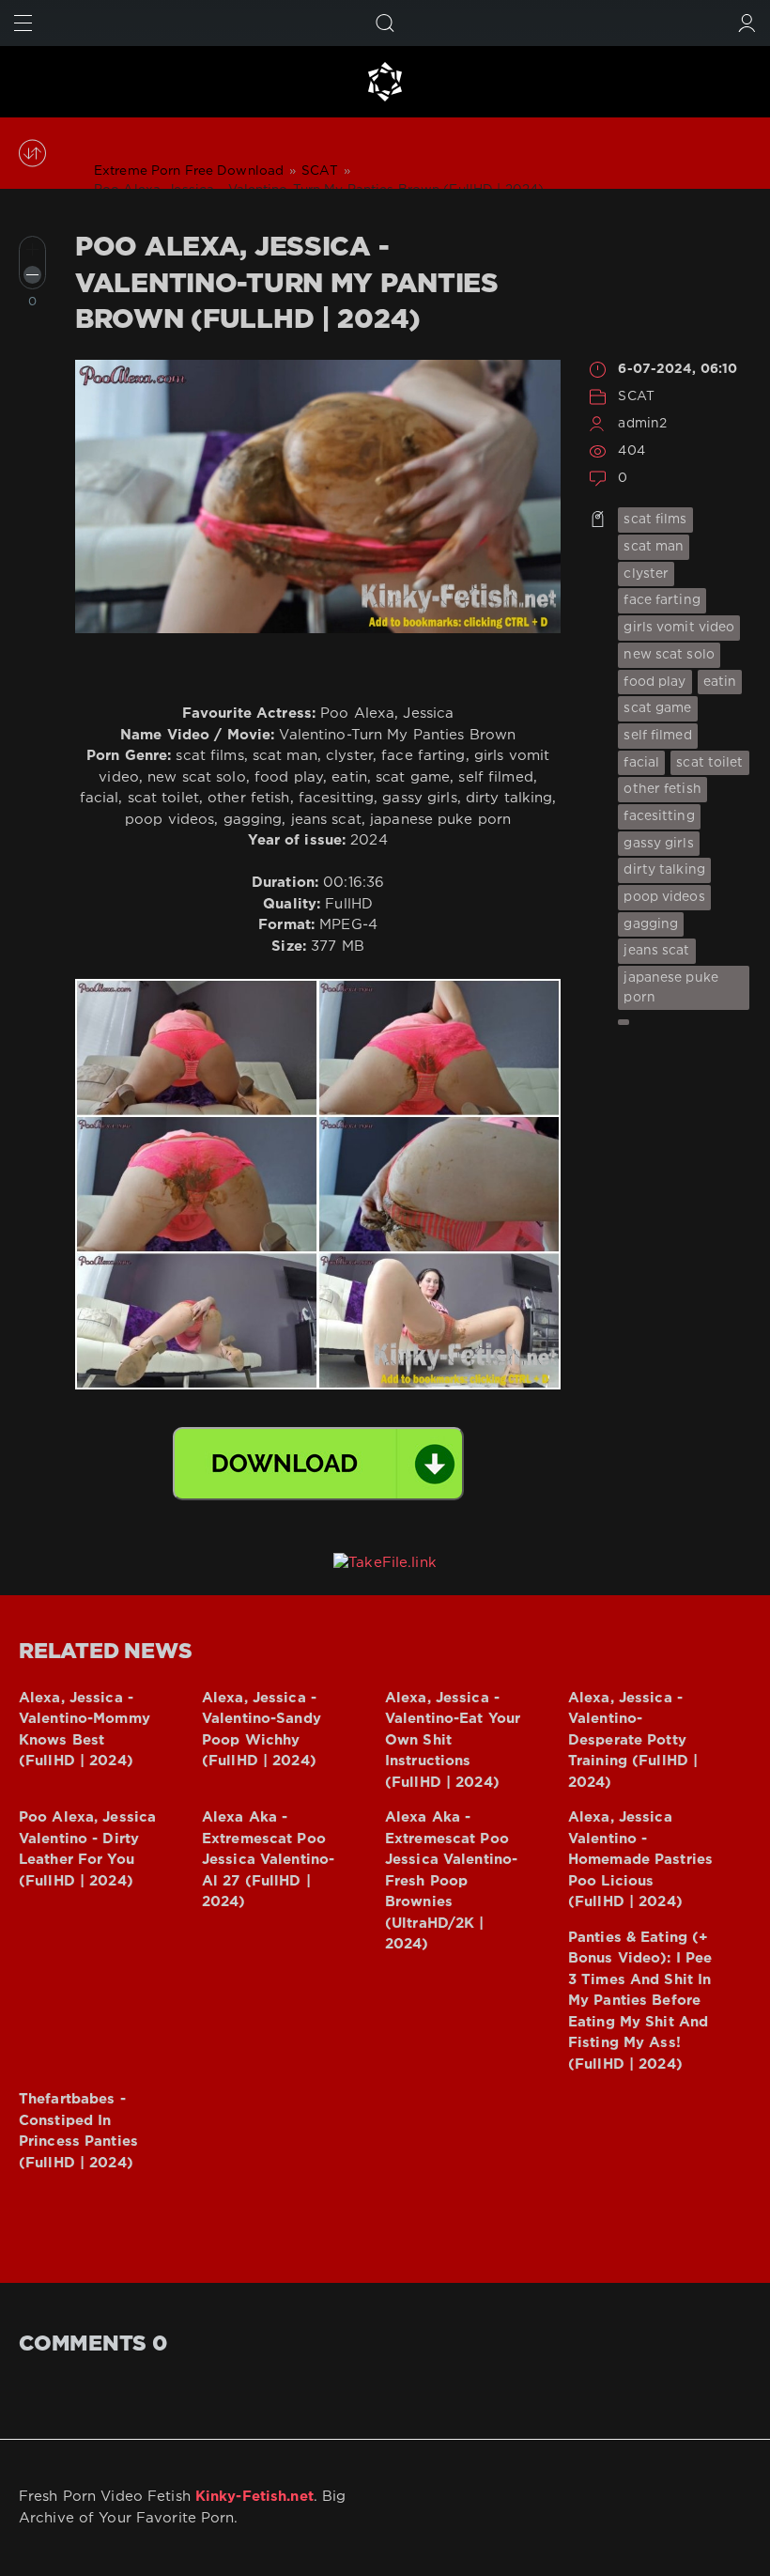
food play (654, 682)
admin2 (642, 424)
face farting (662, 600)
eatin (720, 682)
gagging (651, 924)
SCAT (636, 396)
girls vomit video (679, 628)
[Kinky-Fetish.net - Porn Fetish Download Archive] (385, 82)
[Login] (747, 23)
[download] (318, 1464)
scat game (657, 708)
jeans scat (656, 951)
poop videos (664, 897)
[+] (32, 249)
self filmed (657, 736)
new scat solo (669, 655)
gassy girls (658, 844)
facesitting (659, 816)
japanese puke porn (671, 988)
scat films (655, 520)
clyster (646, 574)
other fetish (662, 789)
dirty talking (664, 870)
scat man (654, 547)
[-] (32, 275)
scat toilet (709, 763)
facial (641, 763)
